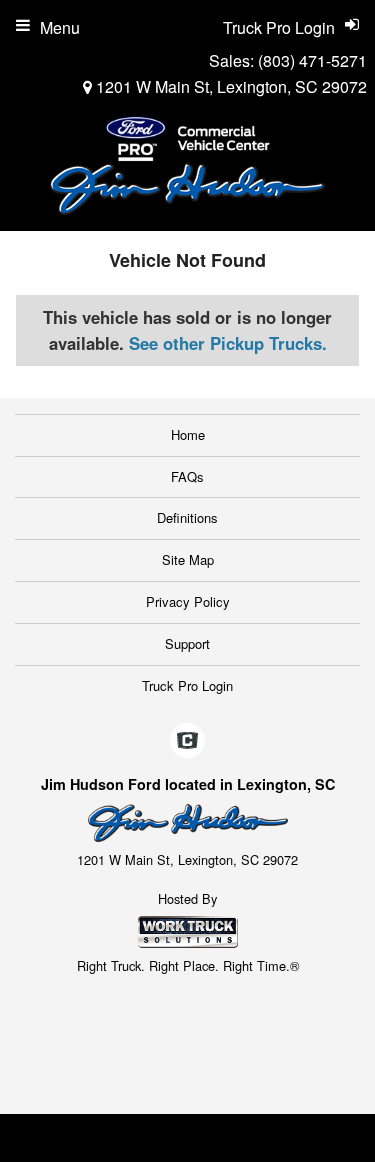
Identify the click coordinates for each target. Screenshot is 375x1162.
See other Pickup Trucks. (228, 343)
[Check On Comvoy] (187, 742)
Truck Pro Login (187, 685)
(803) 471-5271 (312, 60)
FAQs (187, 476)
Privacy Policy (188, 601)
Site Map (188, 559)
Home (188, 434)
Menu (60, 27)
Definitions (187, 517)
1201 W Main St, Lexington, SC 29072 (229, 86)
